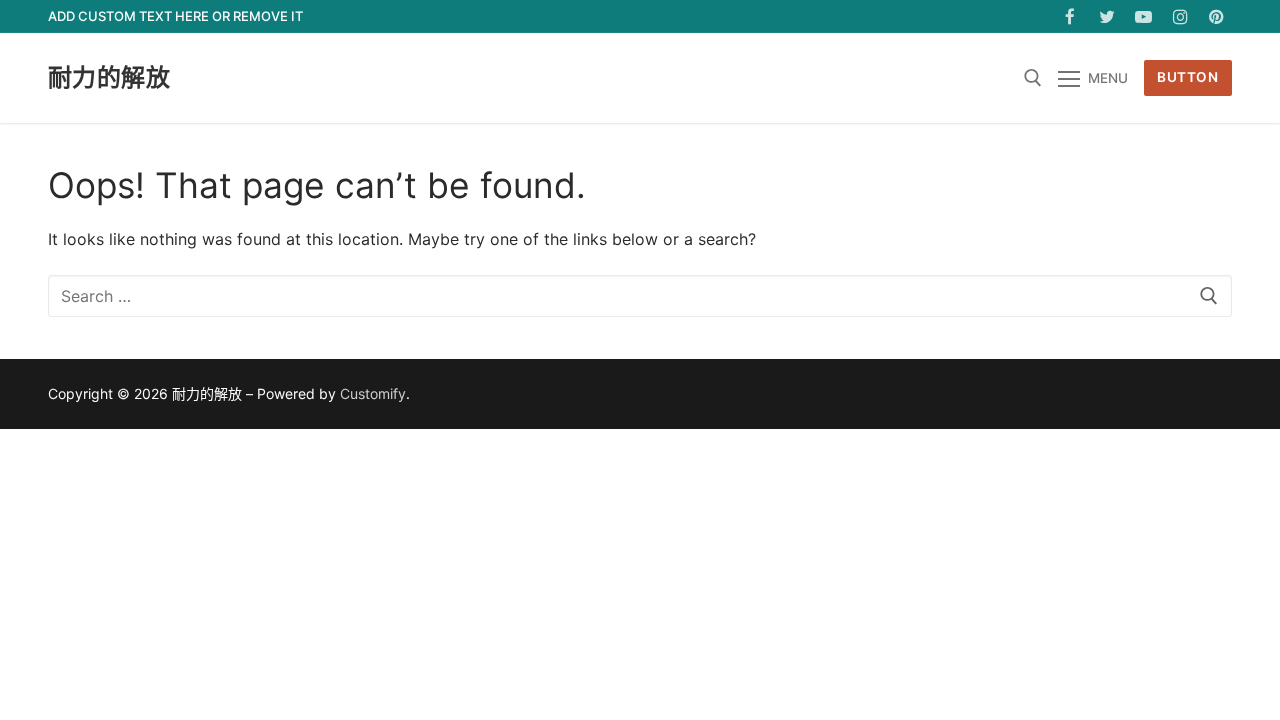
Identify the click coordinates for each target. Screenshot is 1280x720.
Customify (373, 393)
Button (1187, 77)
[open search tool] (1033, 78)
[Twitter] (1107, 16)
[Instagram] (1180, 16)
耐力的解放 (109, 77)
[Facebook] (1070, 16)
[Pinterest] (1216, 16)
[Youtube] (1143, 16)
